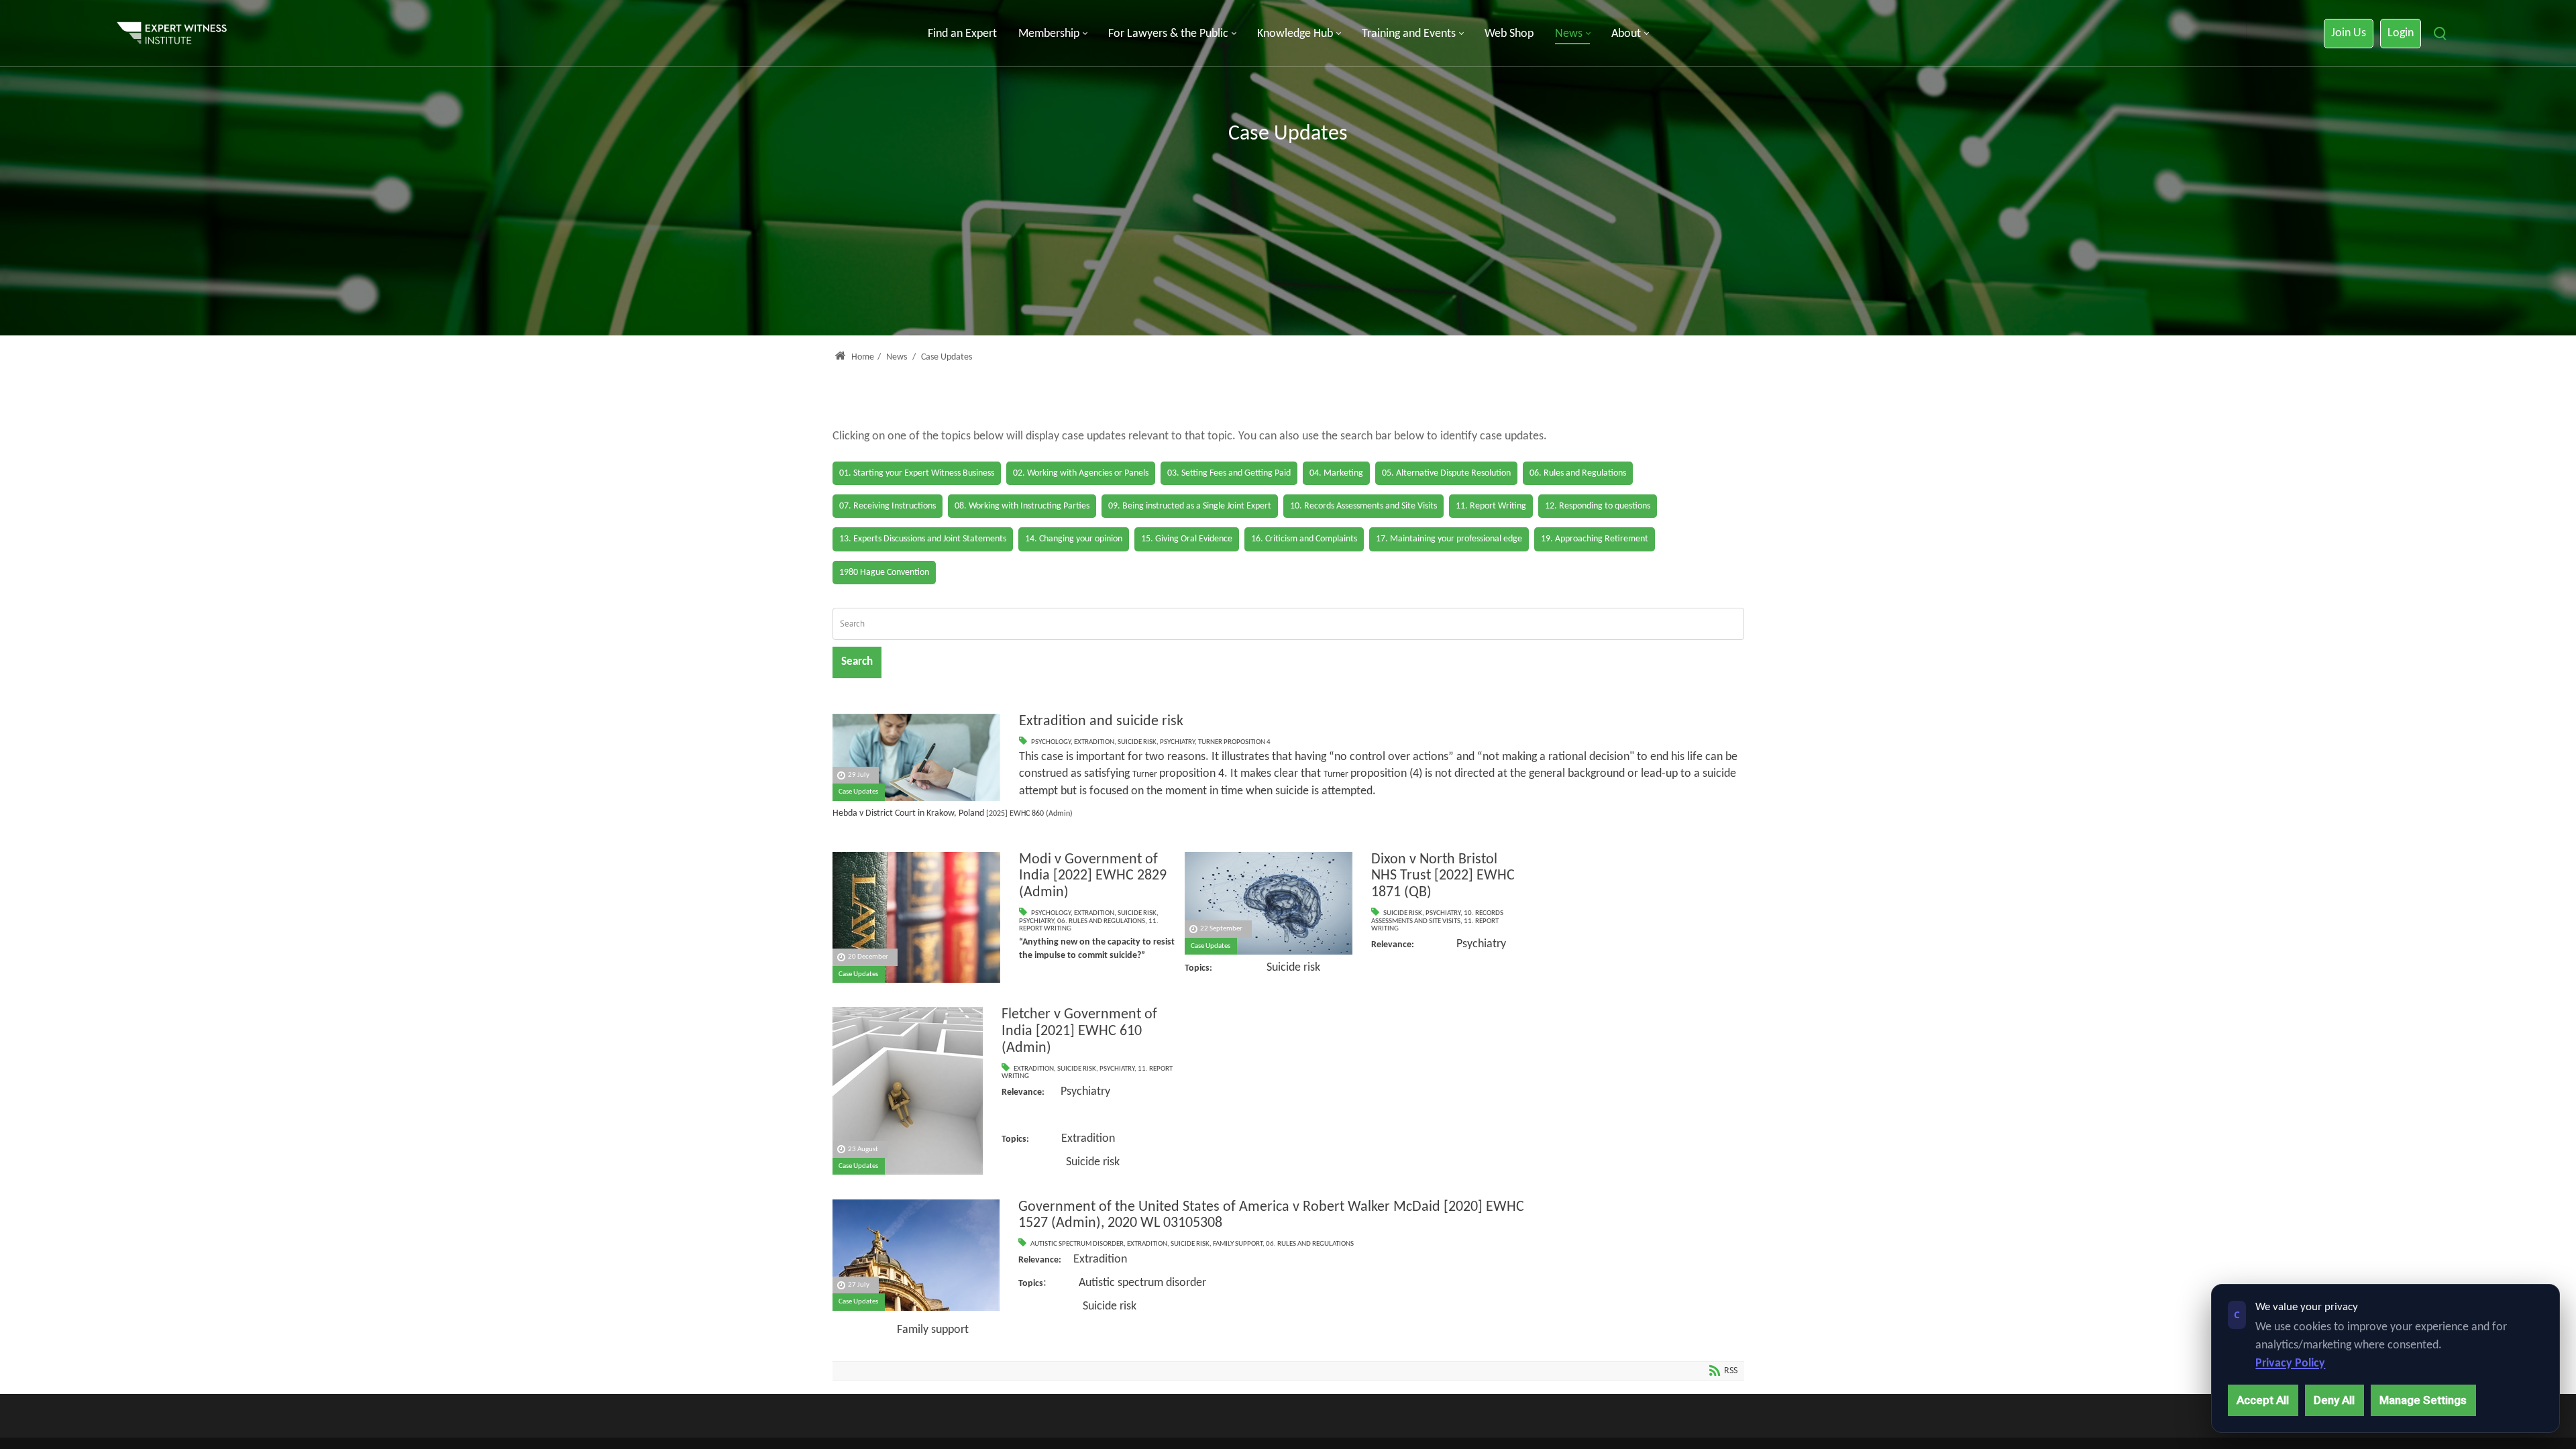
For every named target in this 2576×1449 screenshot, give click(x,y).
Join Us (2349, 33)
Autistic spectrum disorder (1077, 1244)
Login (2401, 33)
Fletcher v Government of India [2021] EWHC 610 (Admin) (1079, 1031)
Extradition (1094, 742)
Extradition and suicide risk (1101, 721)
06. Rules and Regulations (1101, 921)
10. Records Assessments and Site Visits (1437, 917)
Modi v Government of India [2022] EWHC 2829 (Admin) (1093, 876)
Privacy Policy (2290, 1363)
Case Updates (858, 792)
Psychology (1051, 742)
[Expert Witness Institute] (172, 34)
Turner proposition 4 (1234, 742)
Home (862, 357)
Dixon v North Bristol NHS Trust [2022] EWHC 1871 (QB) (1443, 876)
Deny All (2334, 1400)
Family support (1238, 1244)
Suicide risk (1137, 742)
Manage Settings (2423, 1400)
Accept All (2263, 1400)
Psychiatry (1177, 742)
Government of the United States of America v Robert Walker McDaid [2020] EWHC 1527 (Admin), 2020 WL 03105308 (1271, 1216)
